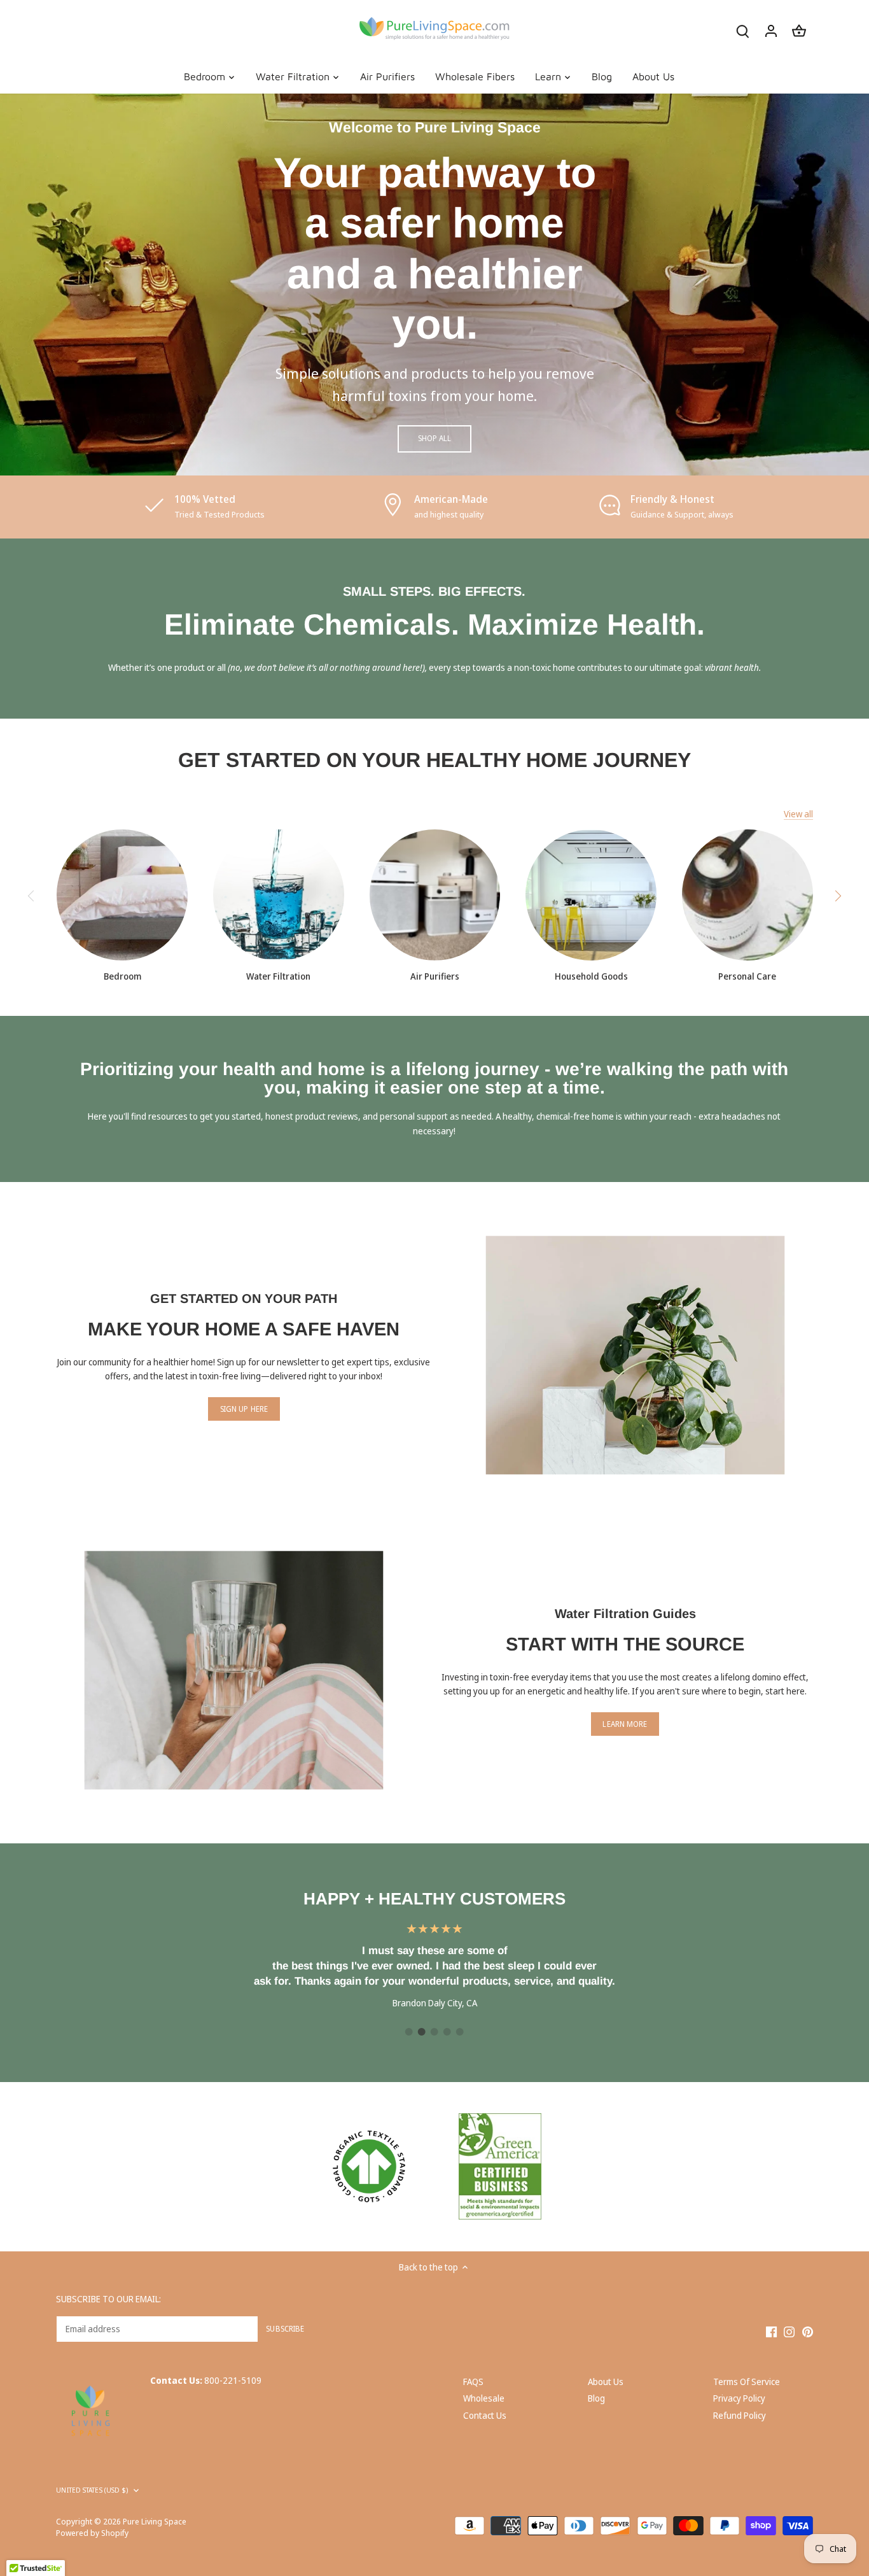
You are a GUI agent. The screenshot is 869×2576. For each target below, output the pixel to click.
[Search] (743, 30)
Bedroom (122, 976)
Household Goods (591, 976)
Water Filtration (278, 976)
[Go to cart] (799, 30)
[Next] (838, 896)
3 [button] (434, 2032)
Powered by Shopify (92, 2533)
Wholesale (484, 2398)
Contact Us (485, 2415)
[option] (434, 285)
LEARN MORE (625, 1724)
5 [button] (460, 2032)
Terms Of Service (747, 2382)
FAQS (473, 2382)
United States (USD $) (92, 2490)
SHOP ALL (435, 438)
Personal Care (747, 976)
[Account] (771, 30)
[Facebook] (771, 2332)
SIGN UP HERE (244, 1409)
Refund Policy (740, 2415)
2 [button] (422, 2032)
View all (798, 814)
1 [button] (409, 2032)
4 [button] (447, 2032)
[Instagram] (789, 2332)
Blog (596, 2398)
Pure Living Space (155, 2522)
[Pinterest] (808, 2332)
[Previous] (31, 896)
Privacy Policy (739, 2398)
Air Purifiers (435, 976)
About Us (606, 2382)
